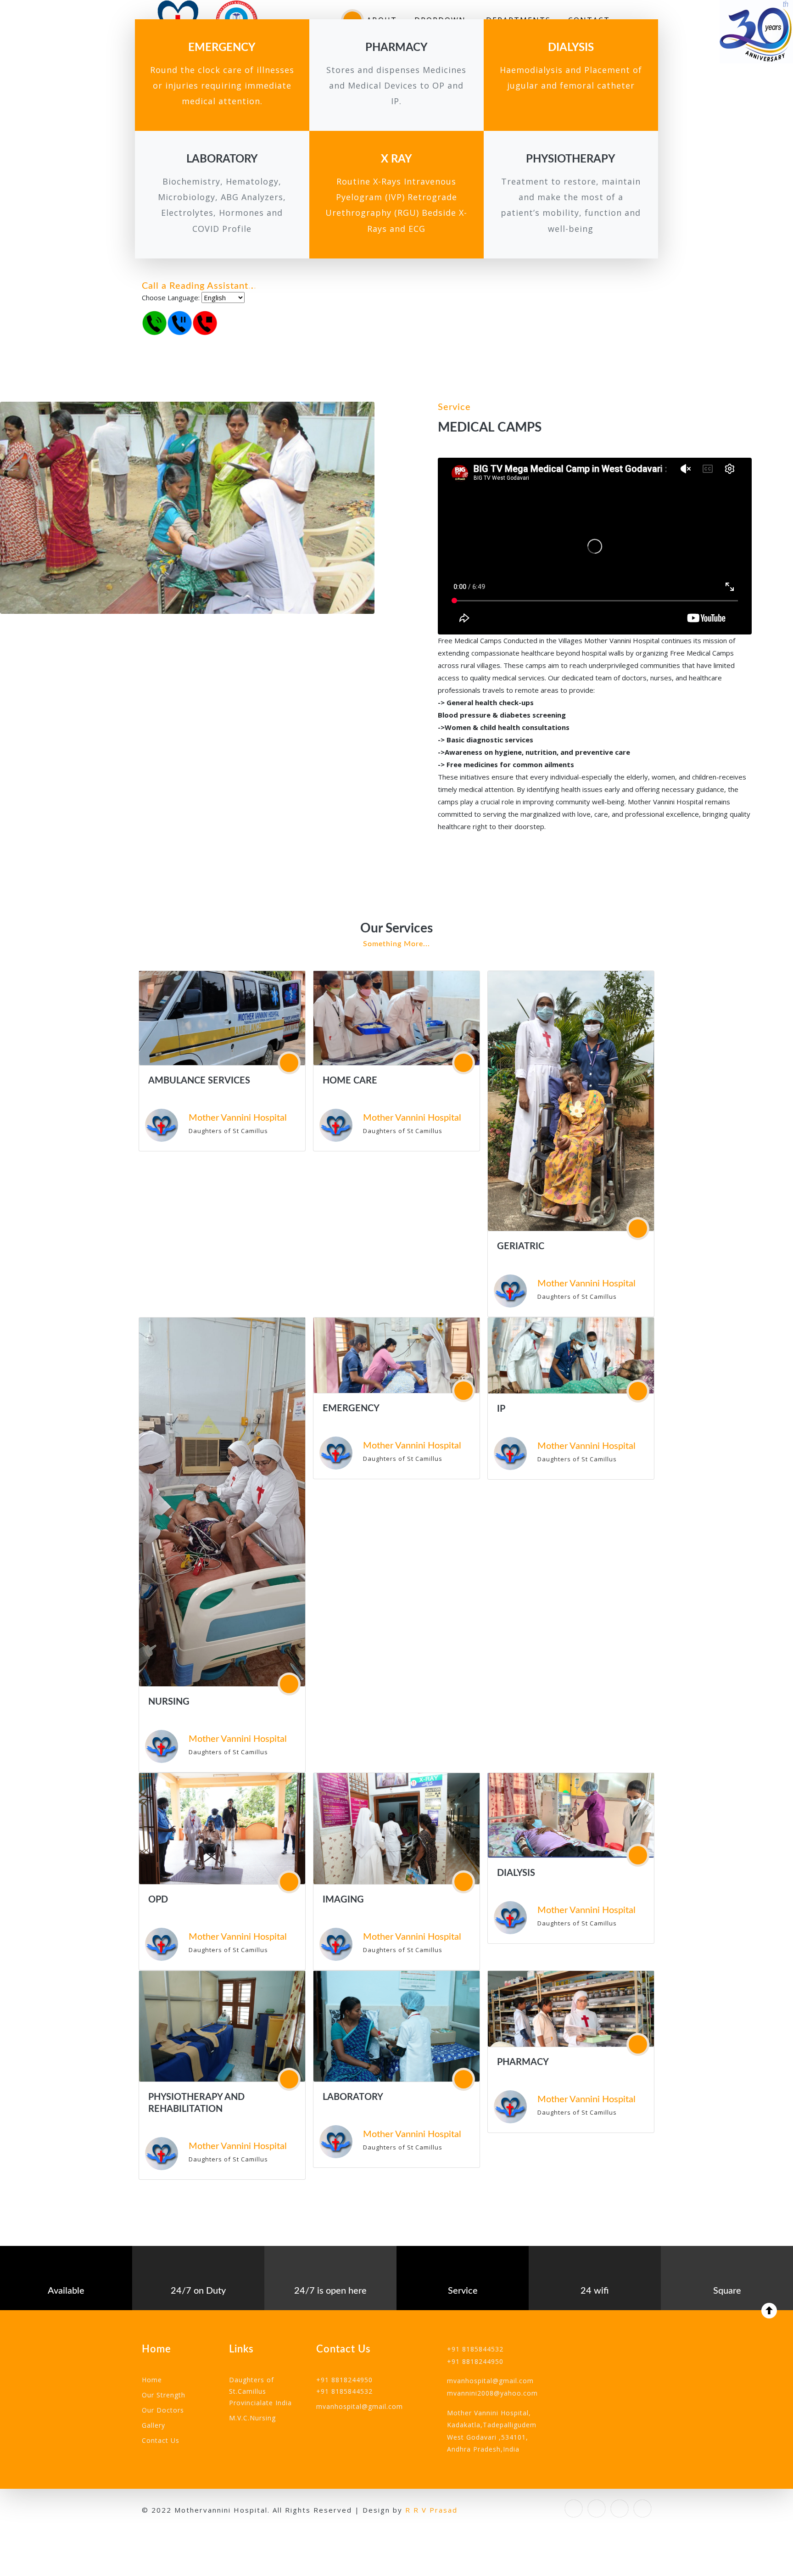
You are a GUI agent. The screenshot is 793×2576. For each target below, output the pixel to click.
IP (501, 1409)
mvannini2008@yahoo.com (492, 2393)
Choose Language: (171, 297)
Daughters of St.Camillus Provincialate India (260, 2391)
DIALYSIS (516, 1873)
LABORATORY (353, 2097)
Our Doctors (163, 2410)
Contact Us (161, 2440)
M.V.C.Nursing (252, 2418)
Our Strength (164, 2395)
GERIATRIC (521, 1246)
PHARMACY (523, 2062)
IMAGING (343, 1900)
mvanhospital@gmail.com (360, 2406)
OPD (158, 1900)
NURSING (169, 1702)
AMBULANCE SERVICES (199, 1081)
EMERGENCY (351, 1409)
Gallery (154, 2425)
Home (152, 2380)
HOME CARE (350, 1081)
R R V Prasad (431, 2510)
